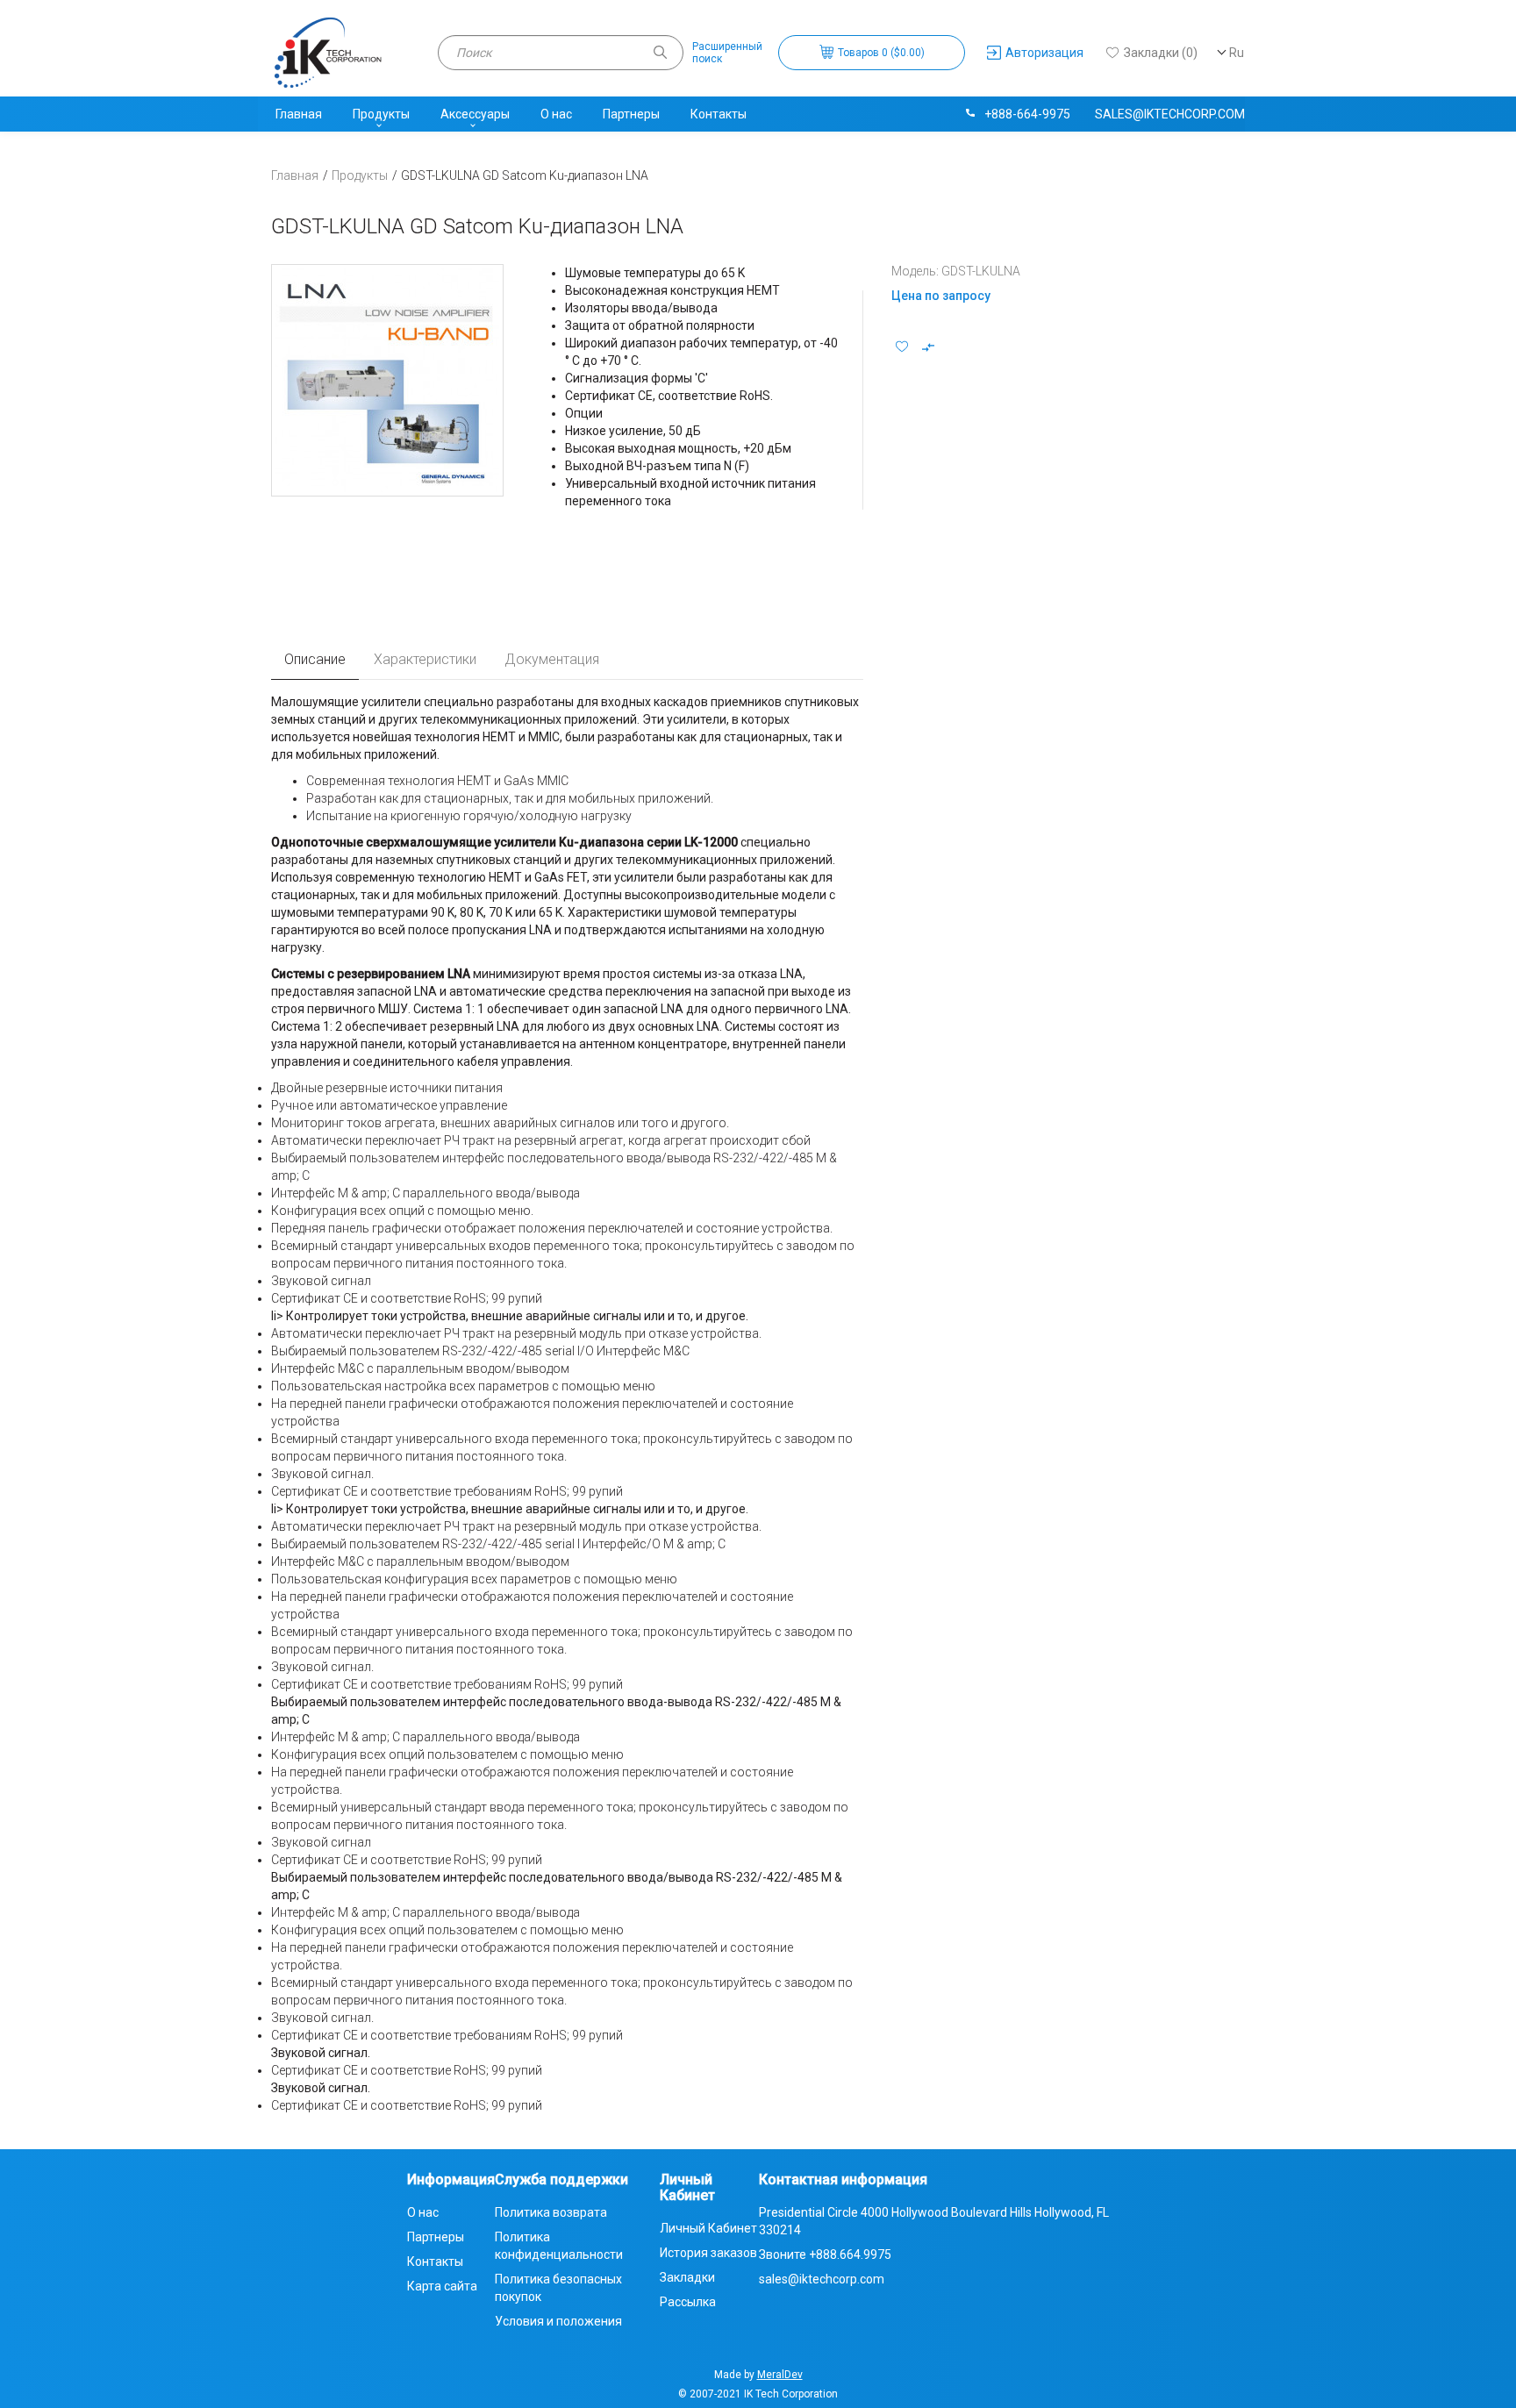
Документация (552, 659)
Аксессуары (475, 114)
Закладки (687, 2277)
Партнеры (631, 114)
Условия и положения (558, 2321)
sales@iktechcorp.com (1170, 114)
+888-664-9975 (1027, 114)
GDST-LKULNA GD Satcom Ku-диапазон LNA (525, 175)
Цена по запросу (941, 296)
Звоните (825, 2254)
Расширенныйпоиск (727, 53)
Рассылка (688, 2302)
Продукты (381, 114)
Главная (299, 114)
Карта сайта (442, 2286)
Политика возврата (551, 2212)
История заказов (708, 2253)
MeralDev (780, 2375)
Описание (315, 659)
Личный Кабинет (708, 2228)
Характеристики (425, 659)
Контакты (719, 114)
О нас (556, 114)
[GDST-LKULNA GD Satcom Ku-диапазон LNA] (387, 380)
